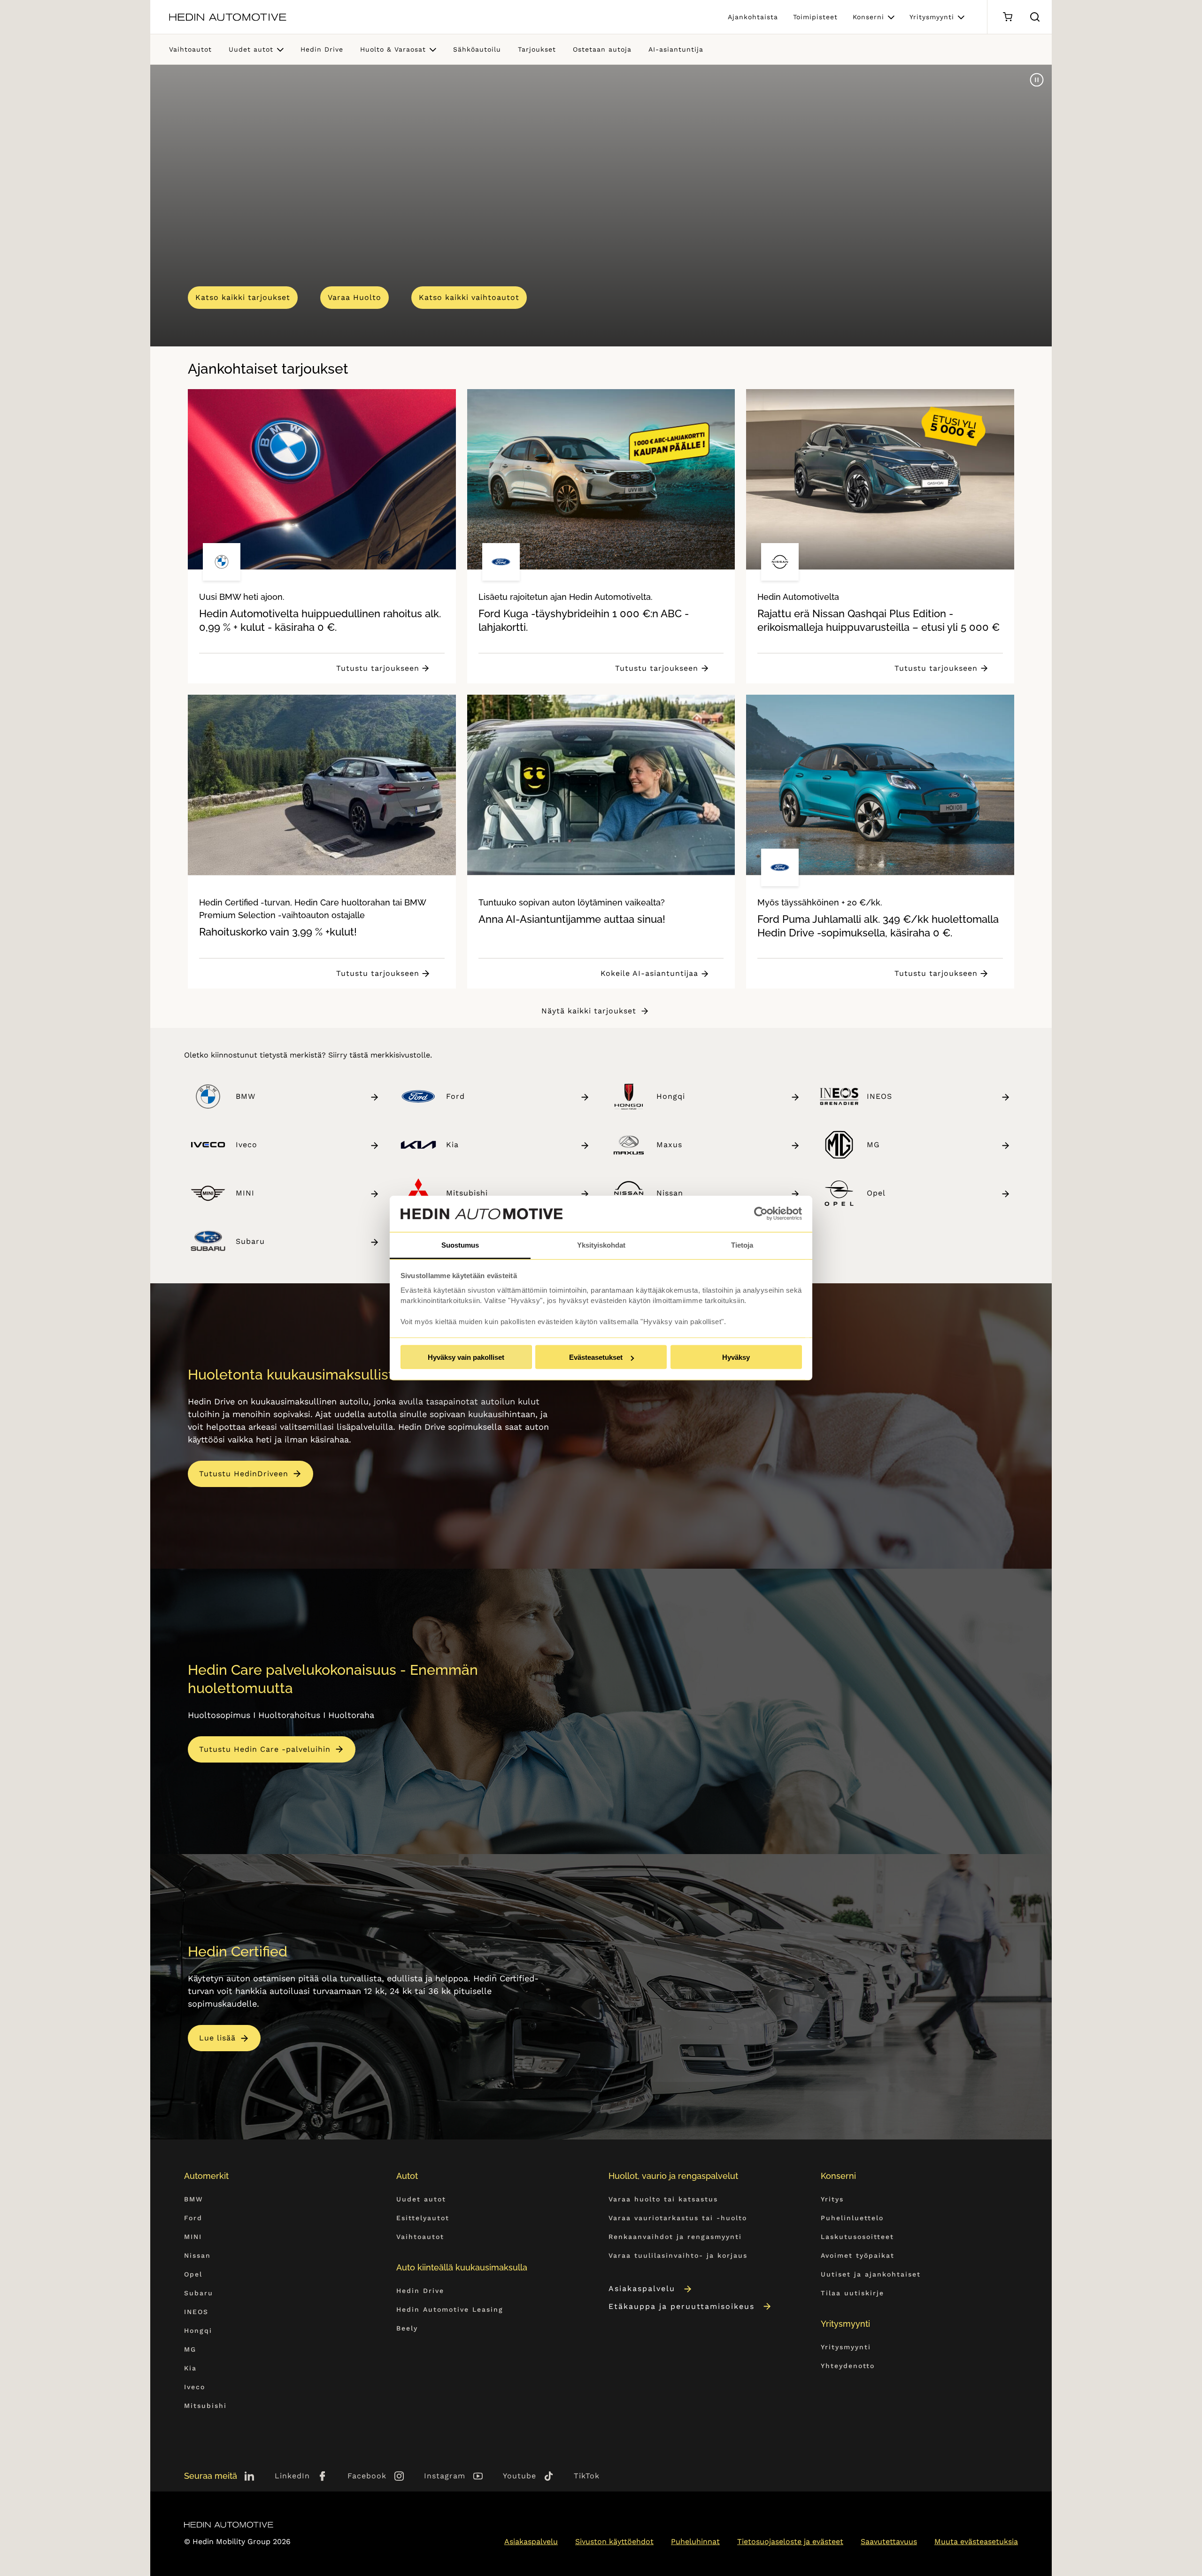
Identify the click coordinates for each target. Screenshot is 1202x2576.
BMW (246, 1096)
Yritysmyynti (932, 17)
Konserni (868, 17)
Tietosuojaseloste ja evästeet (790, 2541)
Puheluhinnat (695, 2541)
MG (873, 1145)
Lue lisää (217, 2038)
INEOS (879, 1096)
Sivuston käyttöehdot (614, 2541)
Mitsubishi (467, 1193)
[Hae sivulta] (1035, 17)
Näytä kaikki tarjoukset (589, 1011)
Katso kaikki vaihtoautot (469, 297)
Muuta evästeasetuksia (976, 2541)
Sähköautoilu (477, 49)
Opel (876, 1193)
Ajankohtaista (753, 17)
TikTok (587, 2476)
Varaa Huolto (354, 297)
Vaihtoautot (190, 49)
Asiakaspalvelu (642, 2288)
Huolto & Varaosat (393, 49)
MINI (245, 1193)
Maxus (669, 1145)
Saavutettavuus (889, 2541)
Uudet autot (251, 49)
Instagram (445, 2476)
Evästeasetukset (596, 1357)
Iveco (247, 1145)
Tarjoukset (537, 49)
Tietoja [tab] (742, 1245)
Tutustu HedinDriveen (244, 1474)
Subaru (250, 1241)
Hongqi (671, 1096)
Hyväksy (736, 1357)
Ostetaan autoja (602, 49)
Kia (452, 1145)
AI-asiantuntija (676, 49)
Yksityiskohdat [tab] (601, 1245)
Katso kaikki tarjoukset (243, 297)
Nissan (670, 1193)
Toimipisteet (815, 17)
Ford (455, 1096)
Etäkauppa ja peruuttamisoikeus (682, 2306)
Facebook (367, 2476)
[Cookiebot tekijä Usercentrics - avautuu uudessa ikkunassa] (761, 1214)
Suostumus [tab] (460, 1245)
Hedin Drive (322, 49)
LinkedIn (292, 2476)
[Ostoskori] (1007, 17)
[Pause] (1037, 80)
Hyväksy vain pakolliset (466, 1357)
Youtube (520, 2476)
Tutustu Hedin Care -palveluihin (265, 1749)
